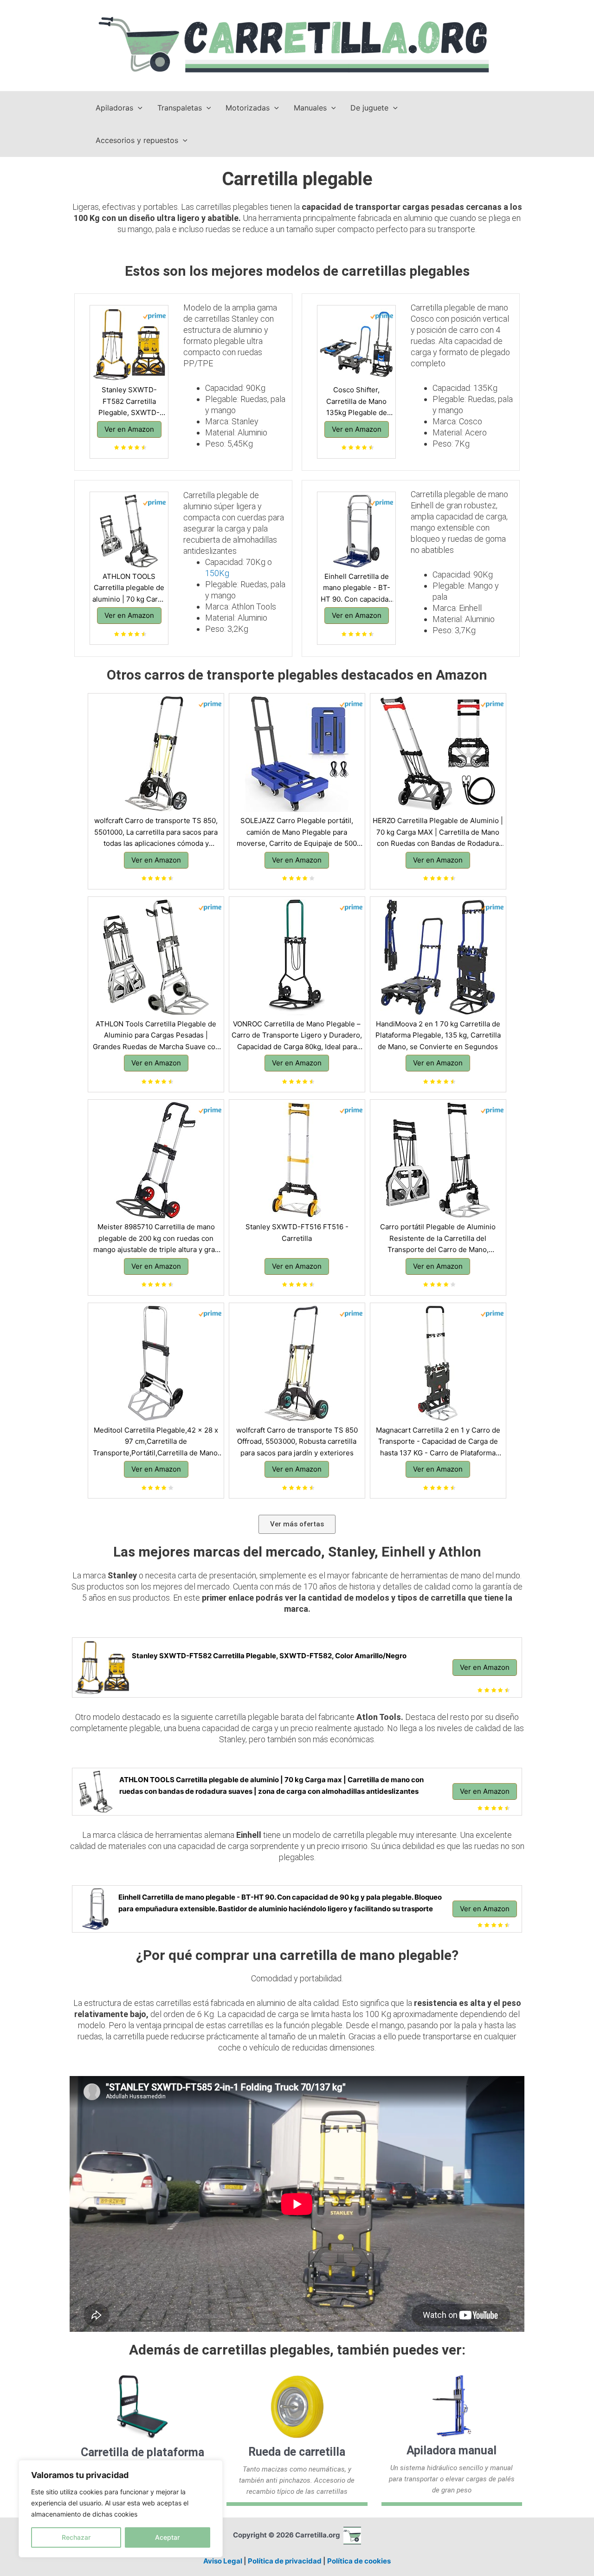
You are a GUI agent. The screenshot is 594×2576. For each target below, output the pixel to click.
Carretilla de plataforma (142, 2452)
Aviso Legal (223, 2561)
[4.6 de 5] (370, 448)
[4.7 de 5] (452, 1488)
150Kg (217, 573)
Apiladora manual (452, 2450)
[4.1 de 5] (311, 879)
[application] (138, 108)
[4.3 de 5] (452, 879)
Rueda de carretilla (297, 2452)
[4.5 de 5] (170, 1285)
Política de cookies (359, 2561)
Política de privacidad (285, 2561)
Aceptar (167, 2537)
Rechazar (76, 2537)
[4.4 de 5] (143, 448)
